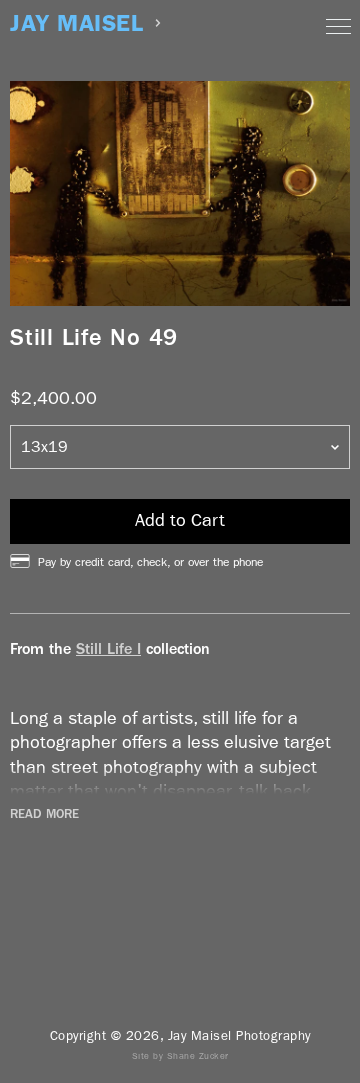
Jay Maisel (76, 23)
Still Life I (108, 648)
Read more (44, 814)
